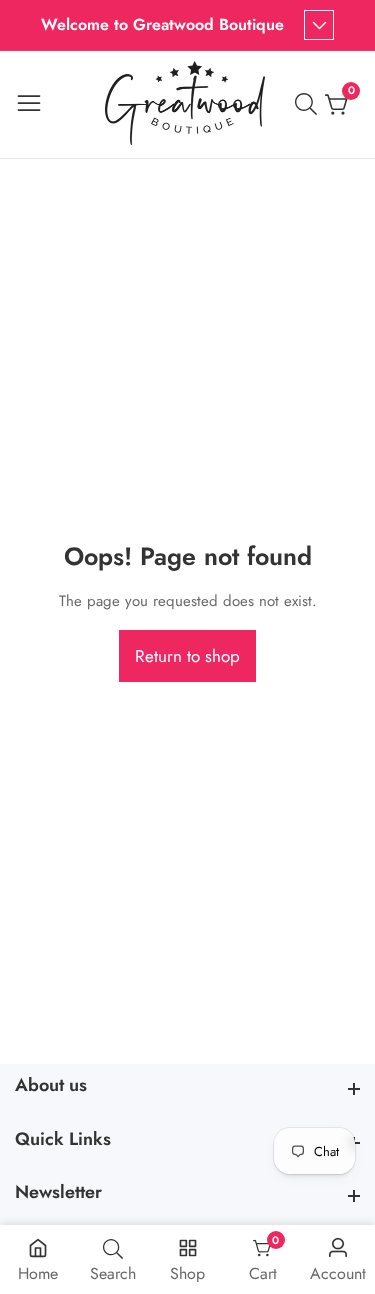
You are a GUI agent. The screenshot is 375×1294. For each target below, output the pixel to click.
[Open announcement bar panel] (319, 25)
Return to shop (187, 656)
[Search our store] (310, 104)
